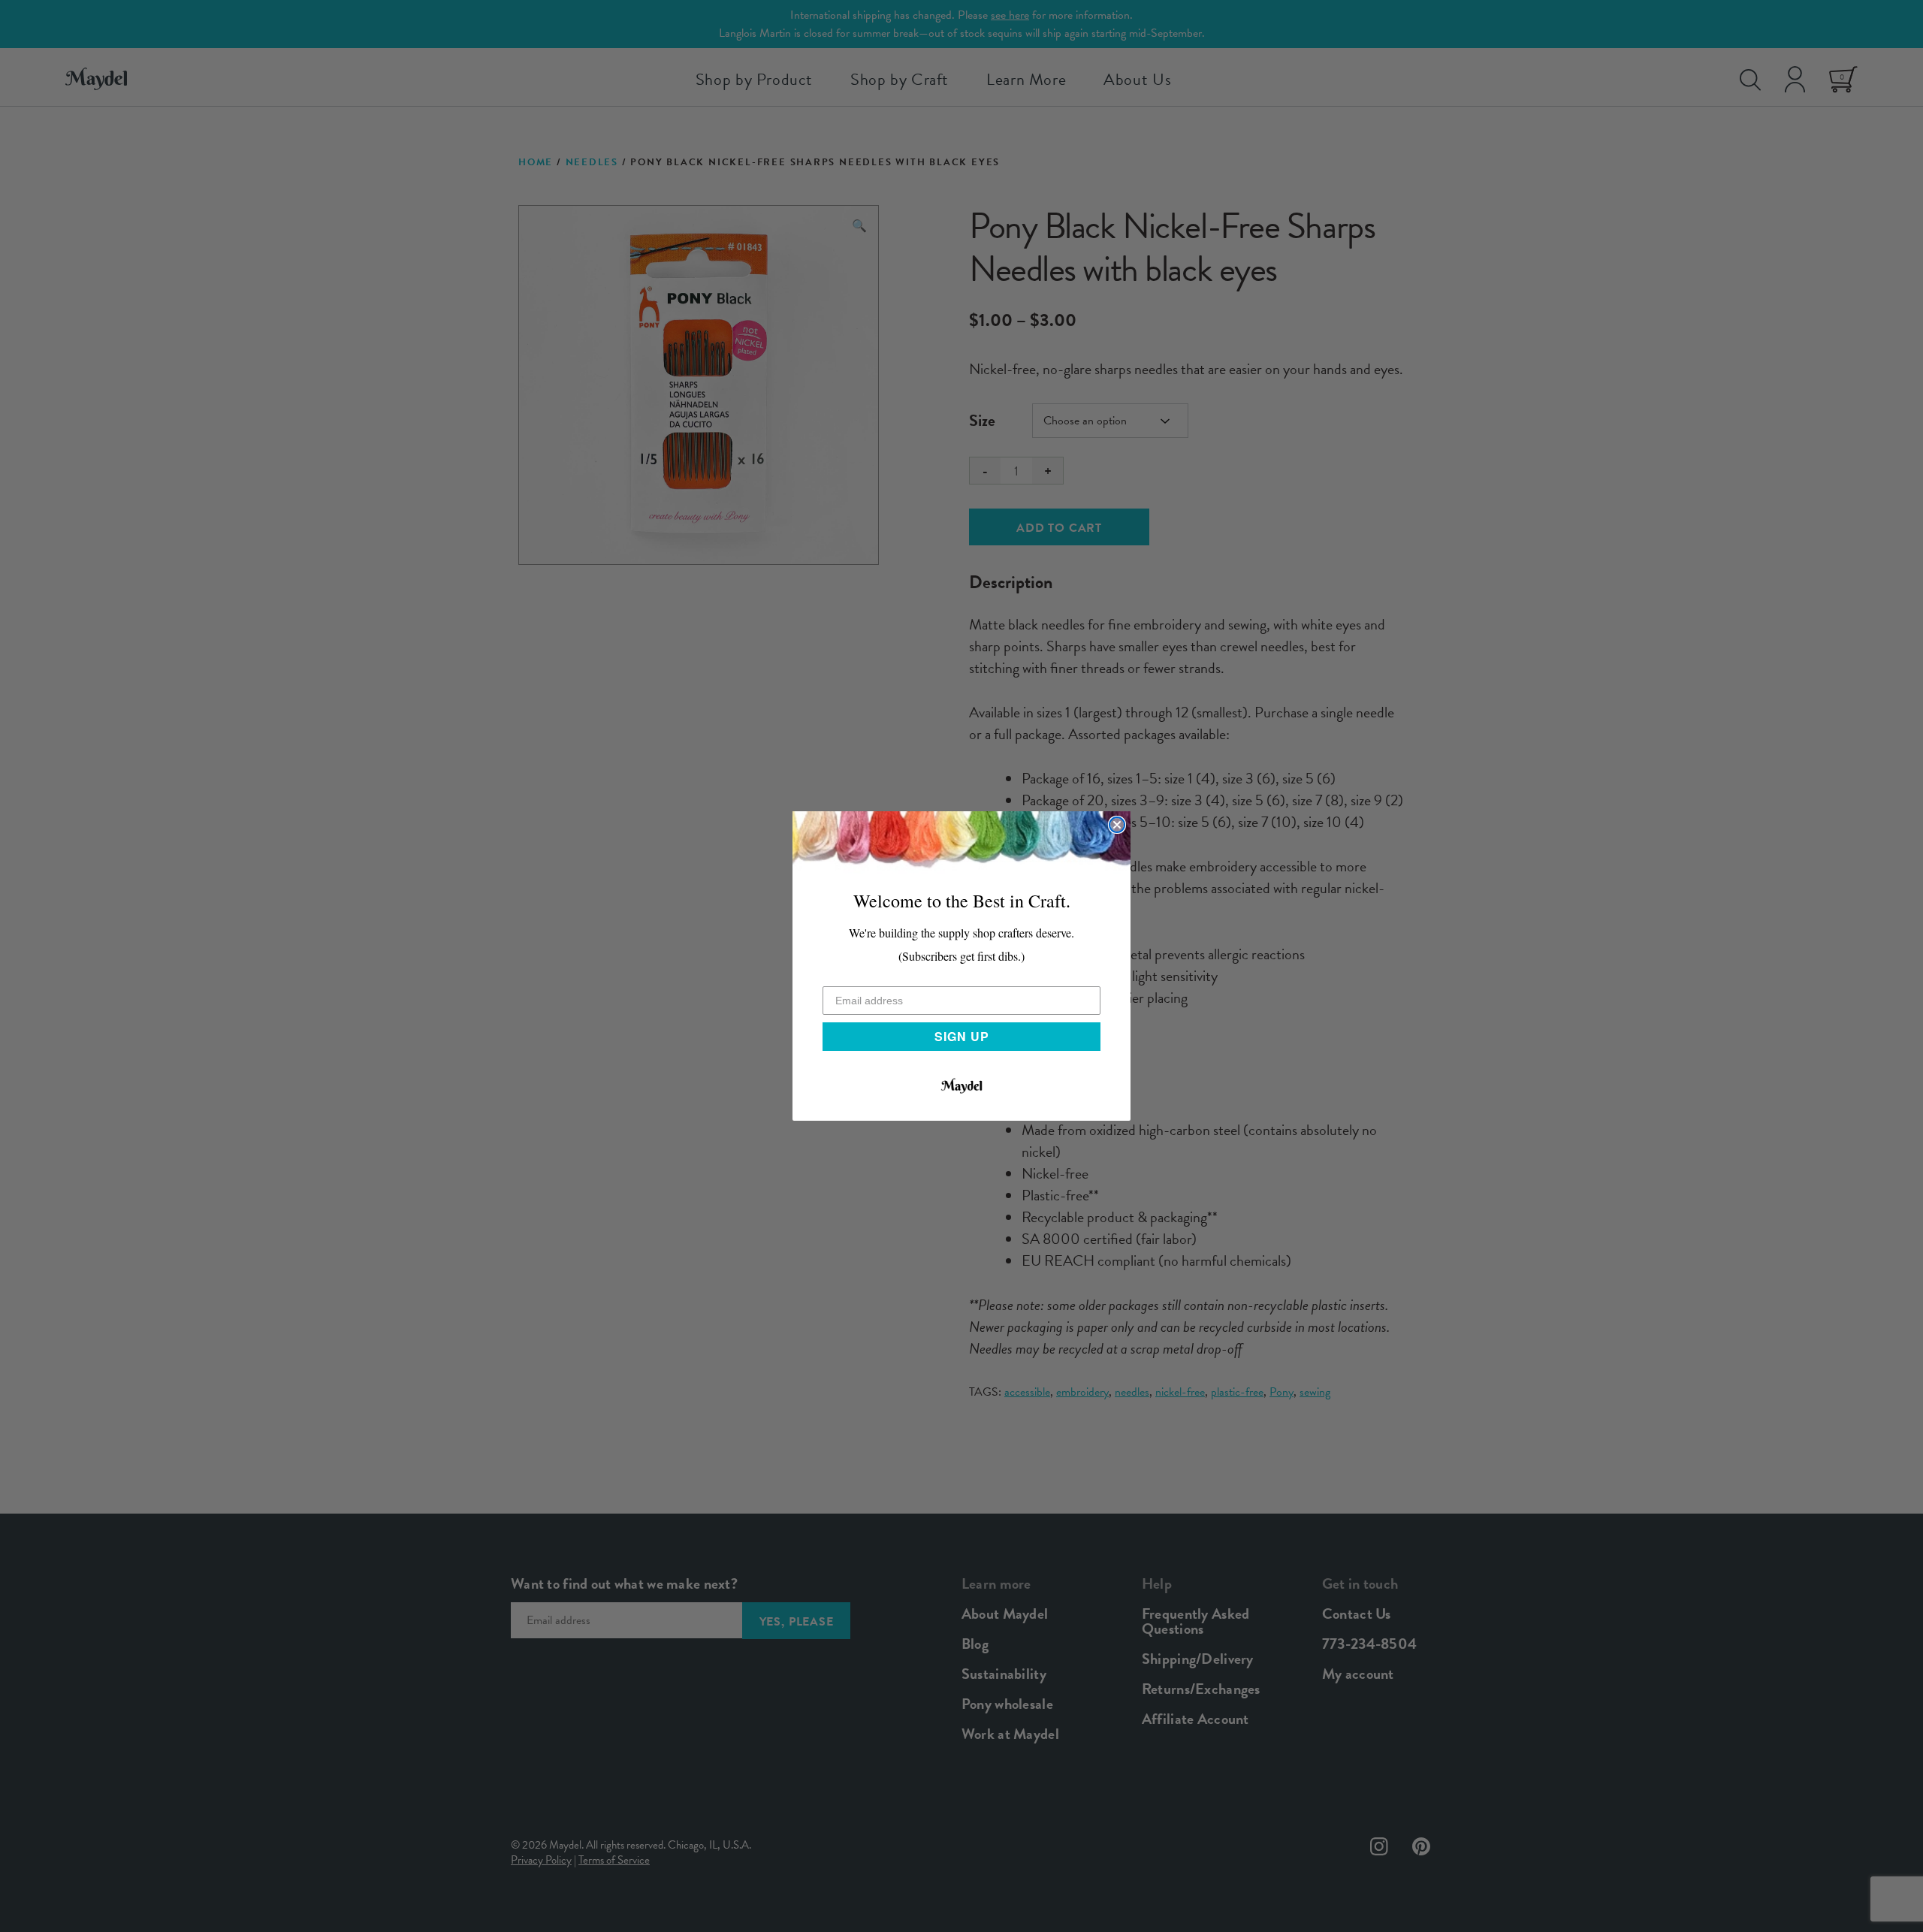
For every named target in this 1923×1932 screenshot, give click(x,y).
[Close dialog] (1117, 825)
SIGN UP (962, 1036)
